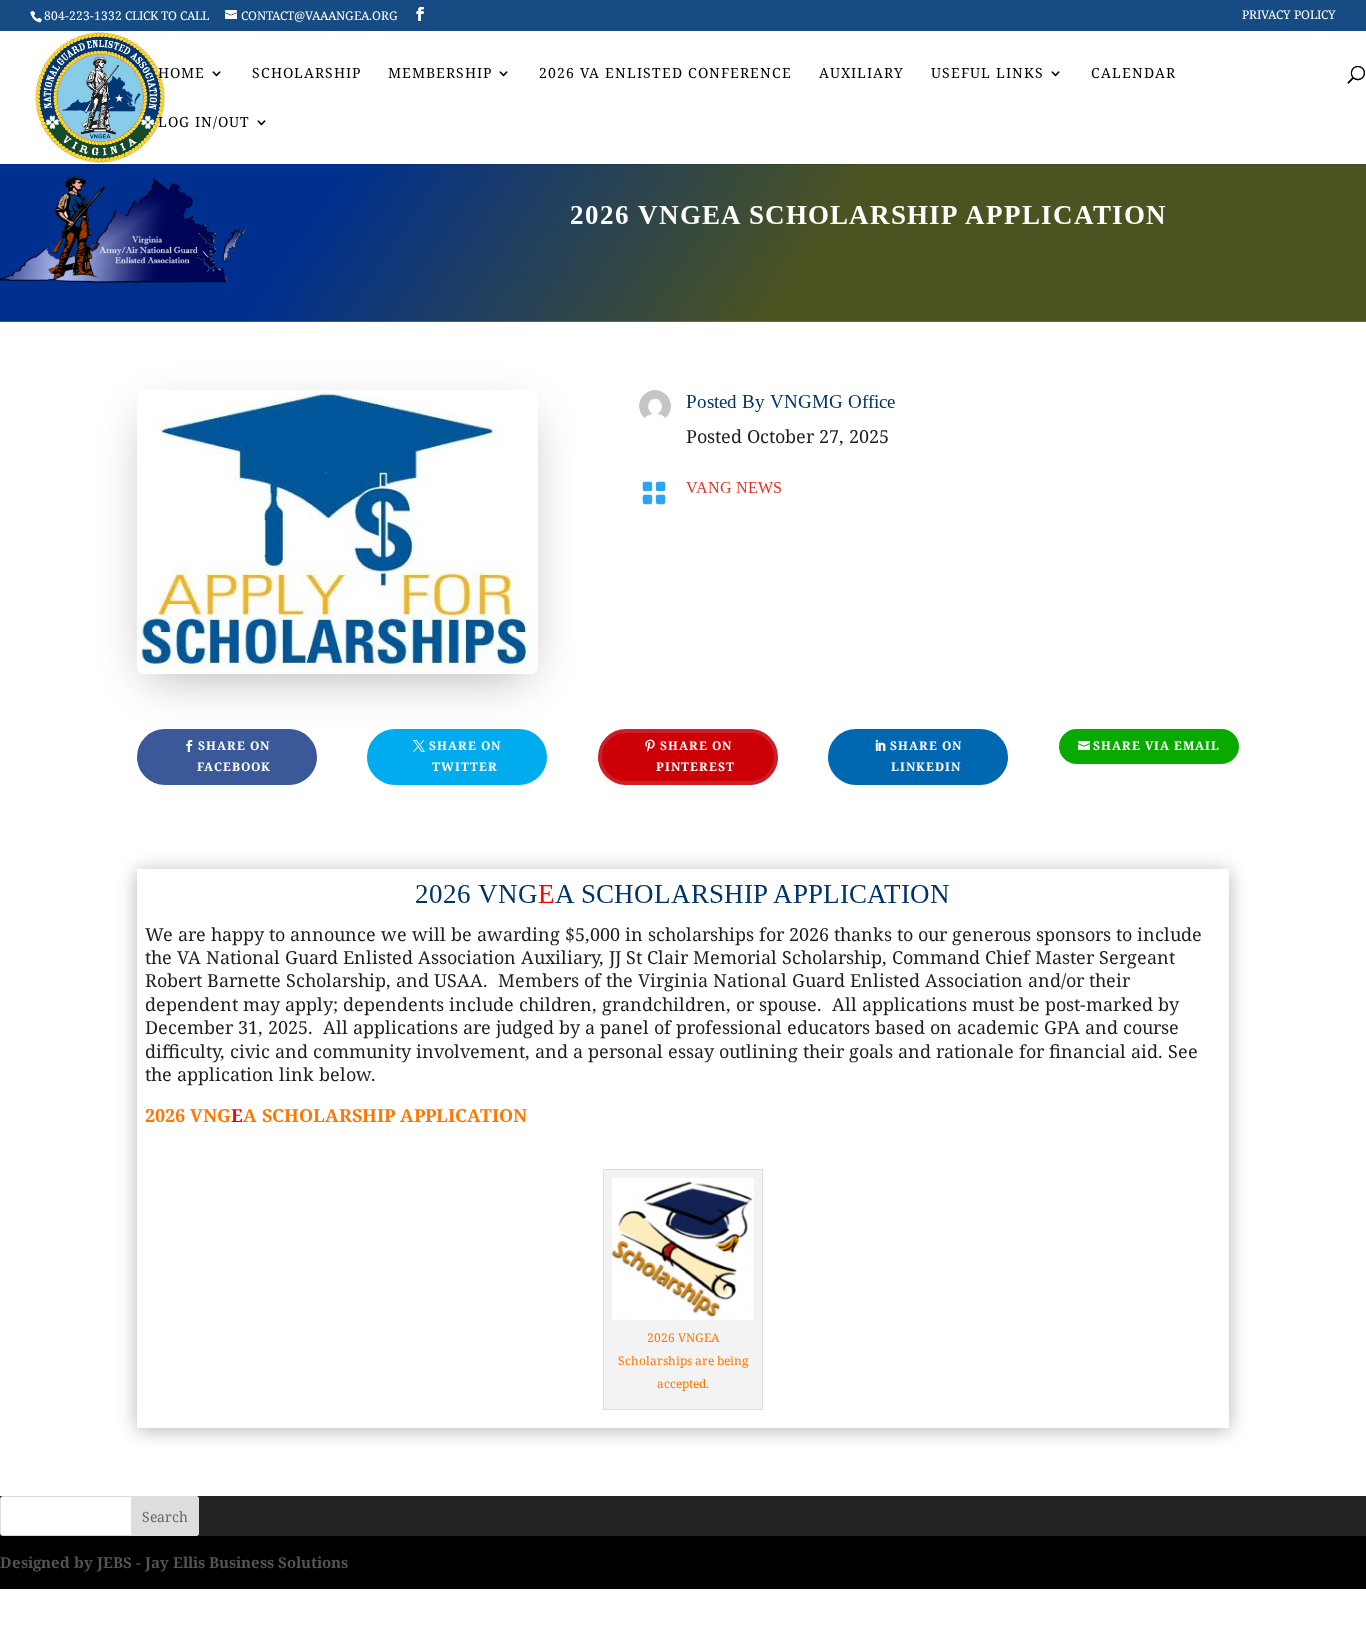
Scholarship (306, 74)
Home (181, 74)
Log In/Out (204, 123)
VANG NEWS (734, 487)
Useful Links (987, 74)
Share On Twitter (465, 755)
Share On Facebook (234, 755)
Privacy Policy (1289, 16)
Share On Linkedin (926, 755)
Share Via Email (1156, 745)
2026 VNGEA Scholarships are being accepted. (683, 1361)
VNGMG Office (832, 401)
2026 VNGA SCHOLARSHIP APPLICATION (682, 894)
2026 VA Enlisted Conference (665, 74)
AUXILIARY (861, 74)
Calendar (1133, 74)
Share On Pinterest (695, 755)
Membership (440, 74)
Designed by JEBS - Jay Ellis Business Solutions (174, 1562)
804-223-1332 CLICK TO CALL (126, 15)
